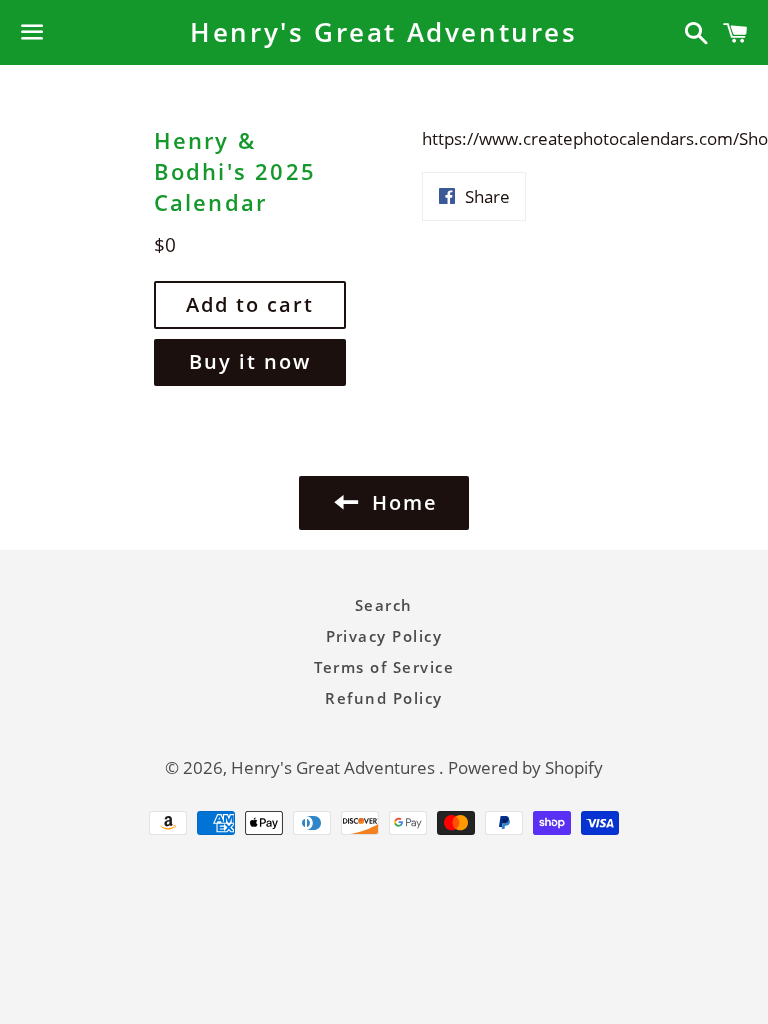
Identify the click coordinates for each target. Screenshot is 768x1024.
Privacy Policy (384, 636)
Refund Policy (384, 698)
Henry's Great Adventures (383, 32)
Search (384, 605)
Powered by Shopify (525, 767)
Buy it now (250, 361)
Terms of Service (384, 667)
